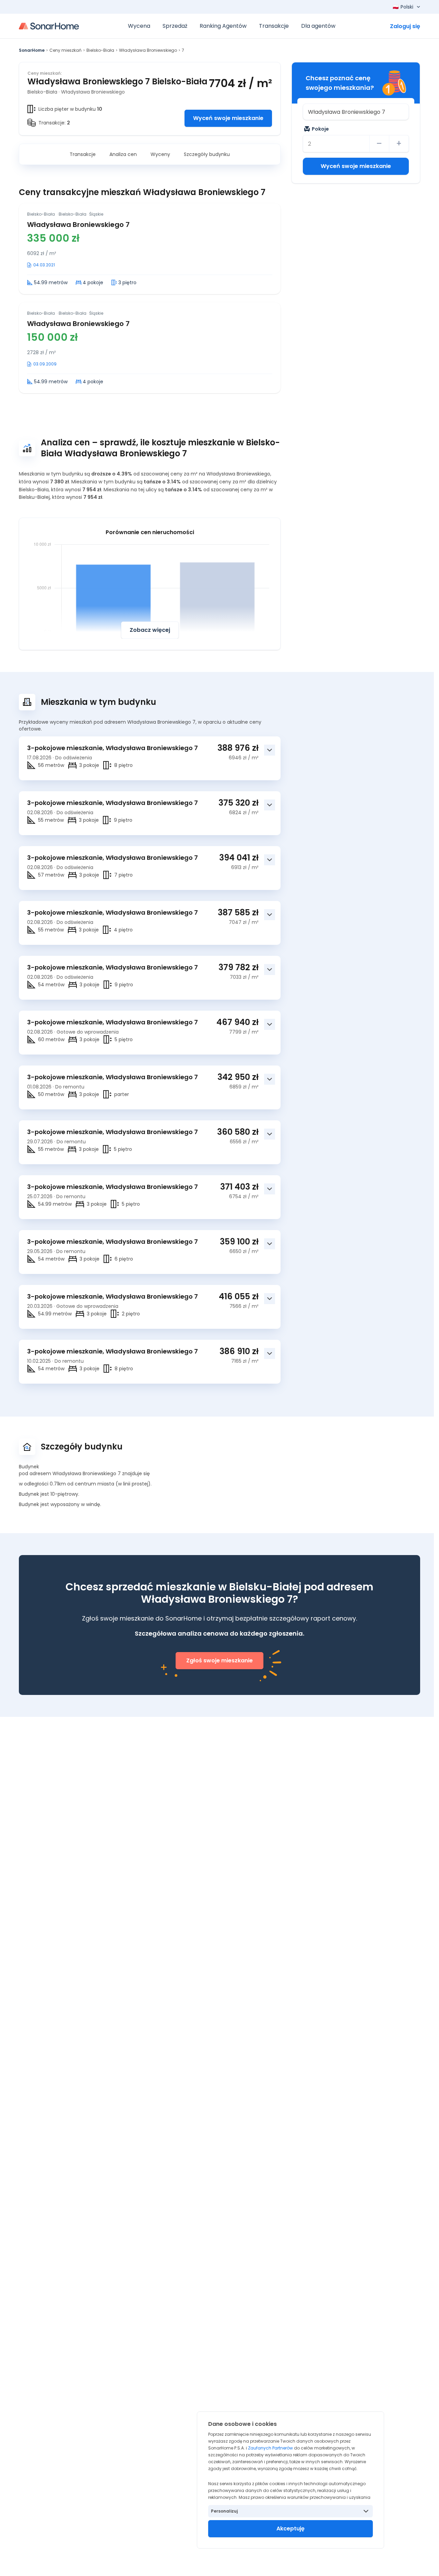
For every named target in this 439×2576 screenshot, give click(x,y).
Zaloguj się (405, 26)
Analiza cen (123, 154)
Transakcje (83, 154)
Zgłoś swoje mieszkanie (219, 1660)
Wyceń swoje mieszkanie (228, 118)
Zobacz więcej (150, 630)
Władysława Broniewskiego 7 (78, 225)
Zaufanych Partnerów (270, 2448)
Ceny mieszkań (66, 50)
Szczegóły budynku (207, 154)
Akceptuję (290, 2529)
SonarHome (32, 50)
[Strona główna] (49, 26)
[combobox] (356, 112)
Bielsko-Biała (100, 50)
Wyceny (160, 154)
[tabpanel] (150, 298)
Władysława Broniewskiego (148, 50)
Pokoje (320, 129)
